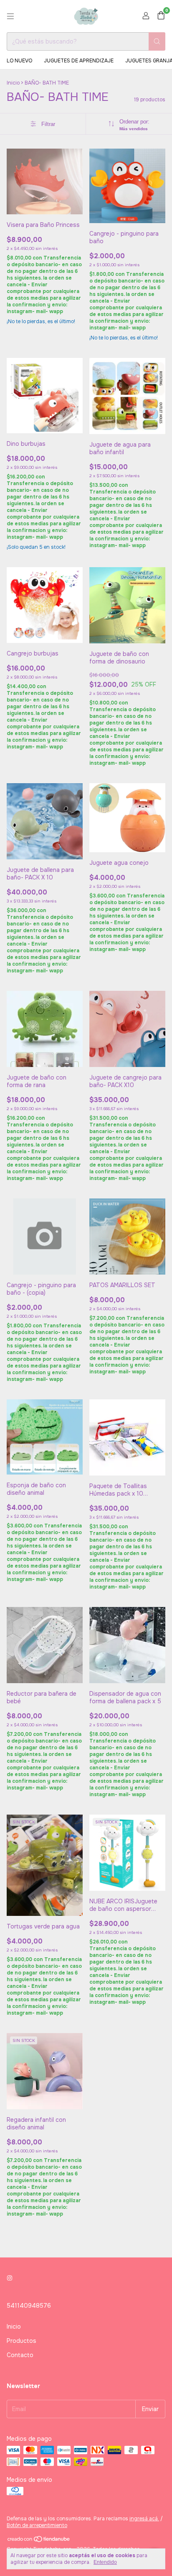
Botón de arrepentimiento (37, 2525)
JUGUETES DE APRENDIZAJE (79, 61)
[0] (161, 16)
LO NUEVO (19, 61)
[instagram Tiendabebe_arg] (10, 2278)
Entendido (105, 2562)
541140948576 (29, 2306)
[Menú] (10, 16)
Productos (21, 2341)
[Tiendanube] (39, 2541)
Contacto (20, 2355)
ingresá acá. (144, 2519)
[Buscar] (157, 41)
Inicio (13, 83)
